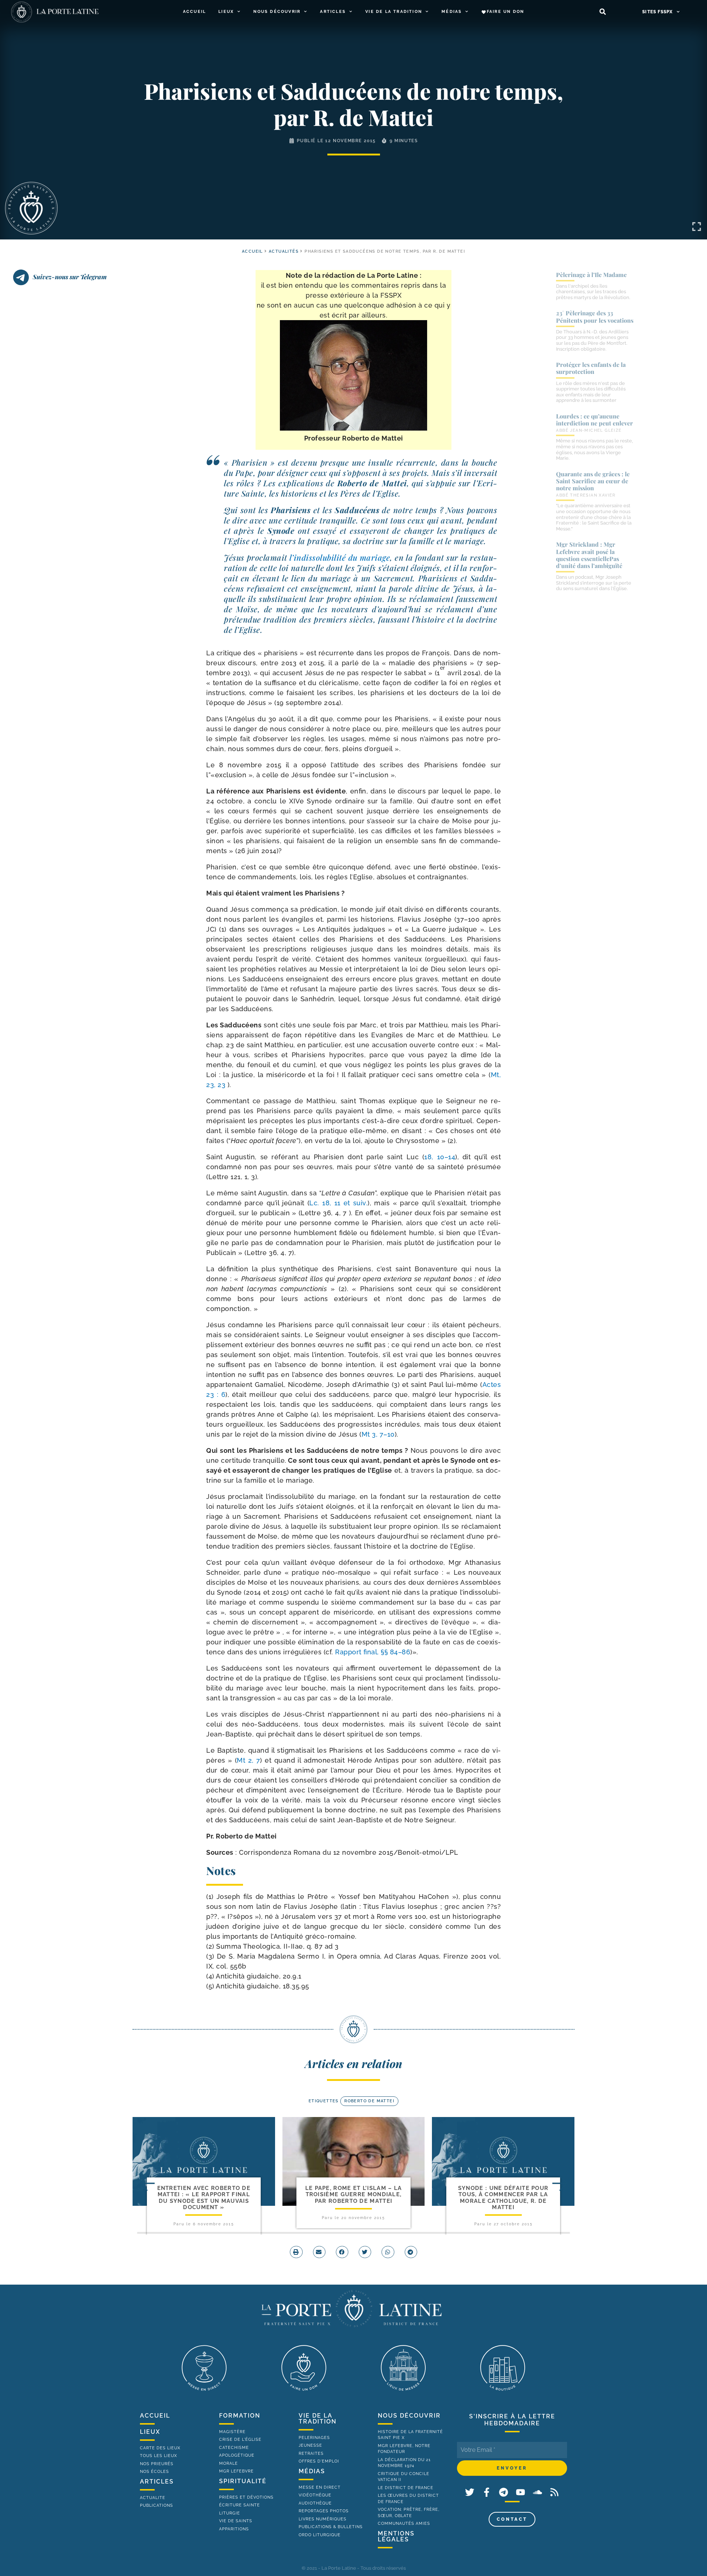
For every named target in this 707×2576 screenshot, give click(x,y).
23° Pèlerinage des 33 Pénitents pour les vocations (595, 316)
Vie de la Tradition (394, 12)
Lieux (226, 12)
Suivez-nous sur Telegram (70, 277)
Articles (333, 12)
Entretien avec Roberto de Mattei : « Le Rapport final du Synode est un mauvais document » (204, 2198)
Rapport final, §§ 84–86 (373, 1652)
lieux (150, 2432)
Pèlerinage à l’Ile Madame (591, 275)
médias (312, 2471)
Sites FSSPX (657, 12)
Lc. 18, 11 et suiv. (338, 1203)
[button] (603, 12)
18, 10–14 (440, 1157)
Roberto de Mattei (369, 2101)
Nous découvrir (277, 12)
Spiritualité (243, 2481)
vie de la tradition (318, 2419)
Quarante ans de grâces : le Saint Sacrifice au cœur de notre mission (593, 481)
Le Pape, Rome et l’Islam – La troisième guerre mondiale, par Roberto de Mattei (354, 2195)
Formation (240, 2416)
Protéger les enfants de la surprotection (591, 368)
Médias (452, 12)
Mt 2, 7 (248, 1760)
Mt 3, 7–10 (378, 1434)
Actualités (284, 251)
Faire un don (505, 12)
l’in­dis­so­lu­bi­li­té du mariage (340, 557)
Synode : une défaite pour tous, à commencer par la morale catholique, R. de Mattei (503, 2198)
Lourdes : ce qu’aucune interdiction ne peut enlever (595, 420)
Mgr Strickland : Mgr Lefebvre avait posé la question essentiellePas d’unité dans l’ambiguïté (589, 555)
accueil (252, 251)
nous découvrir (409, 2416)
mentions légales (396, 2536)
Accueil (194, 12)
